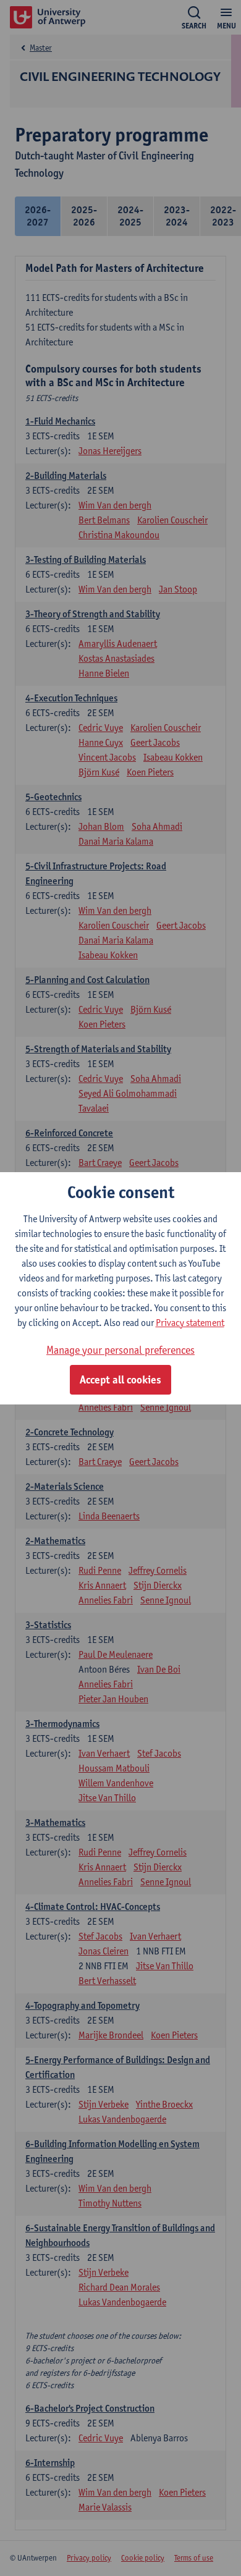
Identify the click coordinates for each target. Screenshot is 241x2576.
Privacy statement (190, 1323)
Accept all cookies (120, 1380)
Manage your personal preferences (120, 1350)
